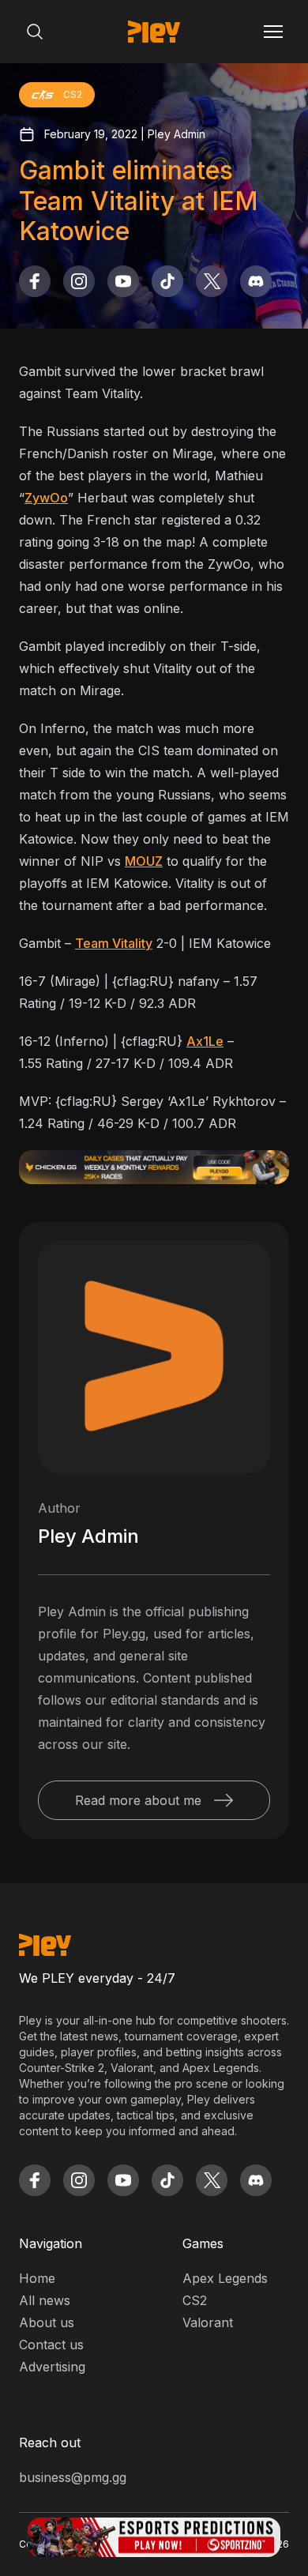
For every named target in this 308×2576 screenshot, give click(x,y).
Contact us (51, 2345)
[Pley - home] (154, 32)
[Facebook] (35, 281)
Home (37, 2278)
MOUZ (144, 861)
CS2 (195, 2300)
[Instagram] (79, 281)
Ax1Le (205, 1041)
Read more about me (138, 1800)
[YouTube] (123, 281)
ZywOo (46, 498)
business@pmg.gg (73, 2477)
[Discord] (256, 281)
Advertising (52, 2367)
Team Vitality (114, 943)
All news (45, 2300)
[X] (212, 281)
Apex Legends (225, 2278)
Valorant (208, 2322)
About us (47, 2322)
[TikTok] (167, 281)
